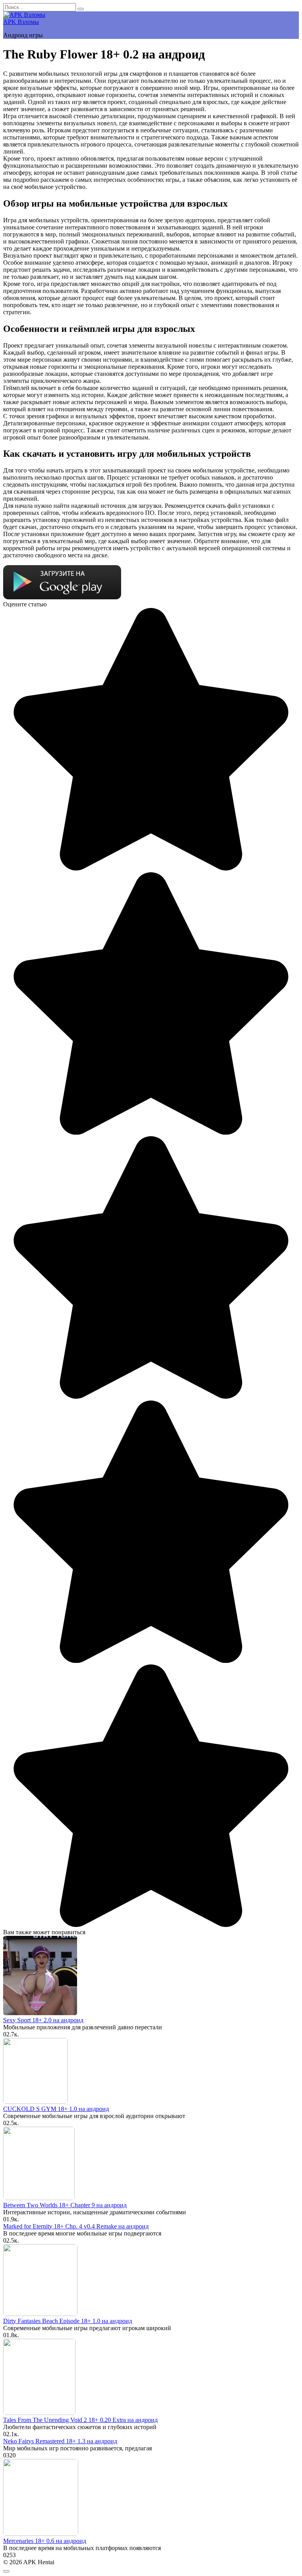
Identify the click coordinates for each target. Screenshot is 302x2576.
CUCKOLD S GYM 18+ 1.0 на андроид (56, 2109)
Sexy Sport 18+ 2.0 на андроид (43, 2020)
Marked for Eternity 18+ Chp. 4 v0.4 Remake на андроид (76, 2226)
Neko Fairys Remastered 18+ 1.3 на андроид (60, 2441)
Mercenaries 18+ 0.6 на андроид (45, 2541)
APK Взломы (21, 22)
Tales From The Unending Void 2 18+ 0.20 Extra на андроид (80, 2420)
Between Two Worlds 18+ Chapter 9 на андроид (65, 2205)
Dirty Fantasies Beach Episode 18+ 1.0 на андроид (68, 2321)
